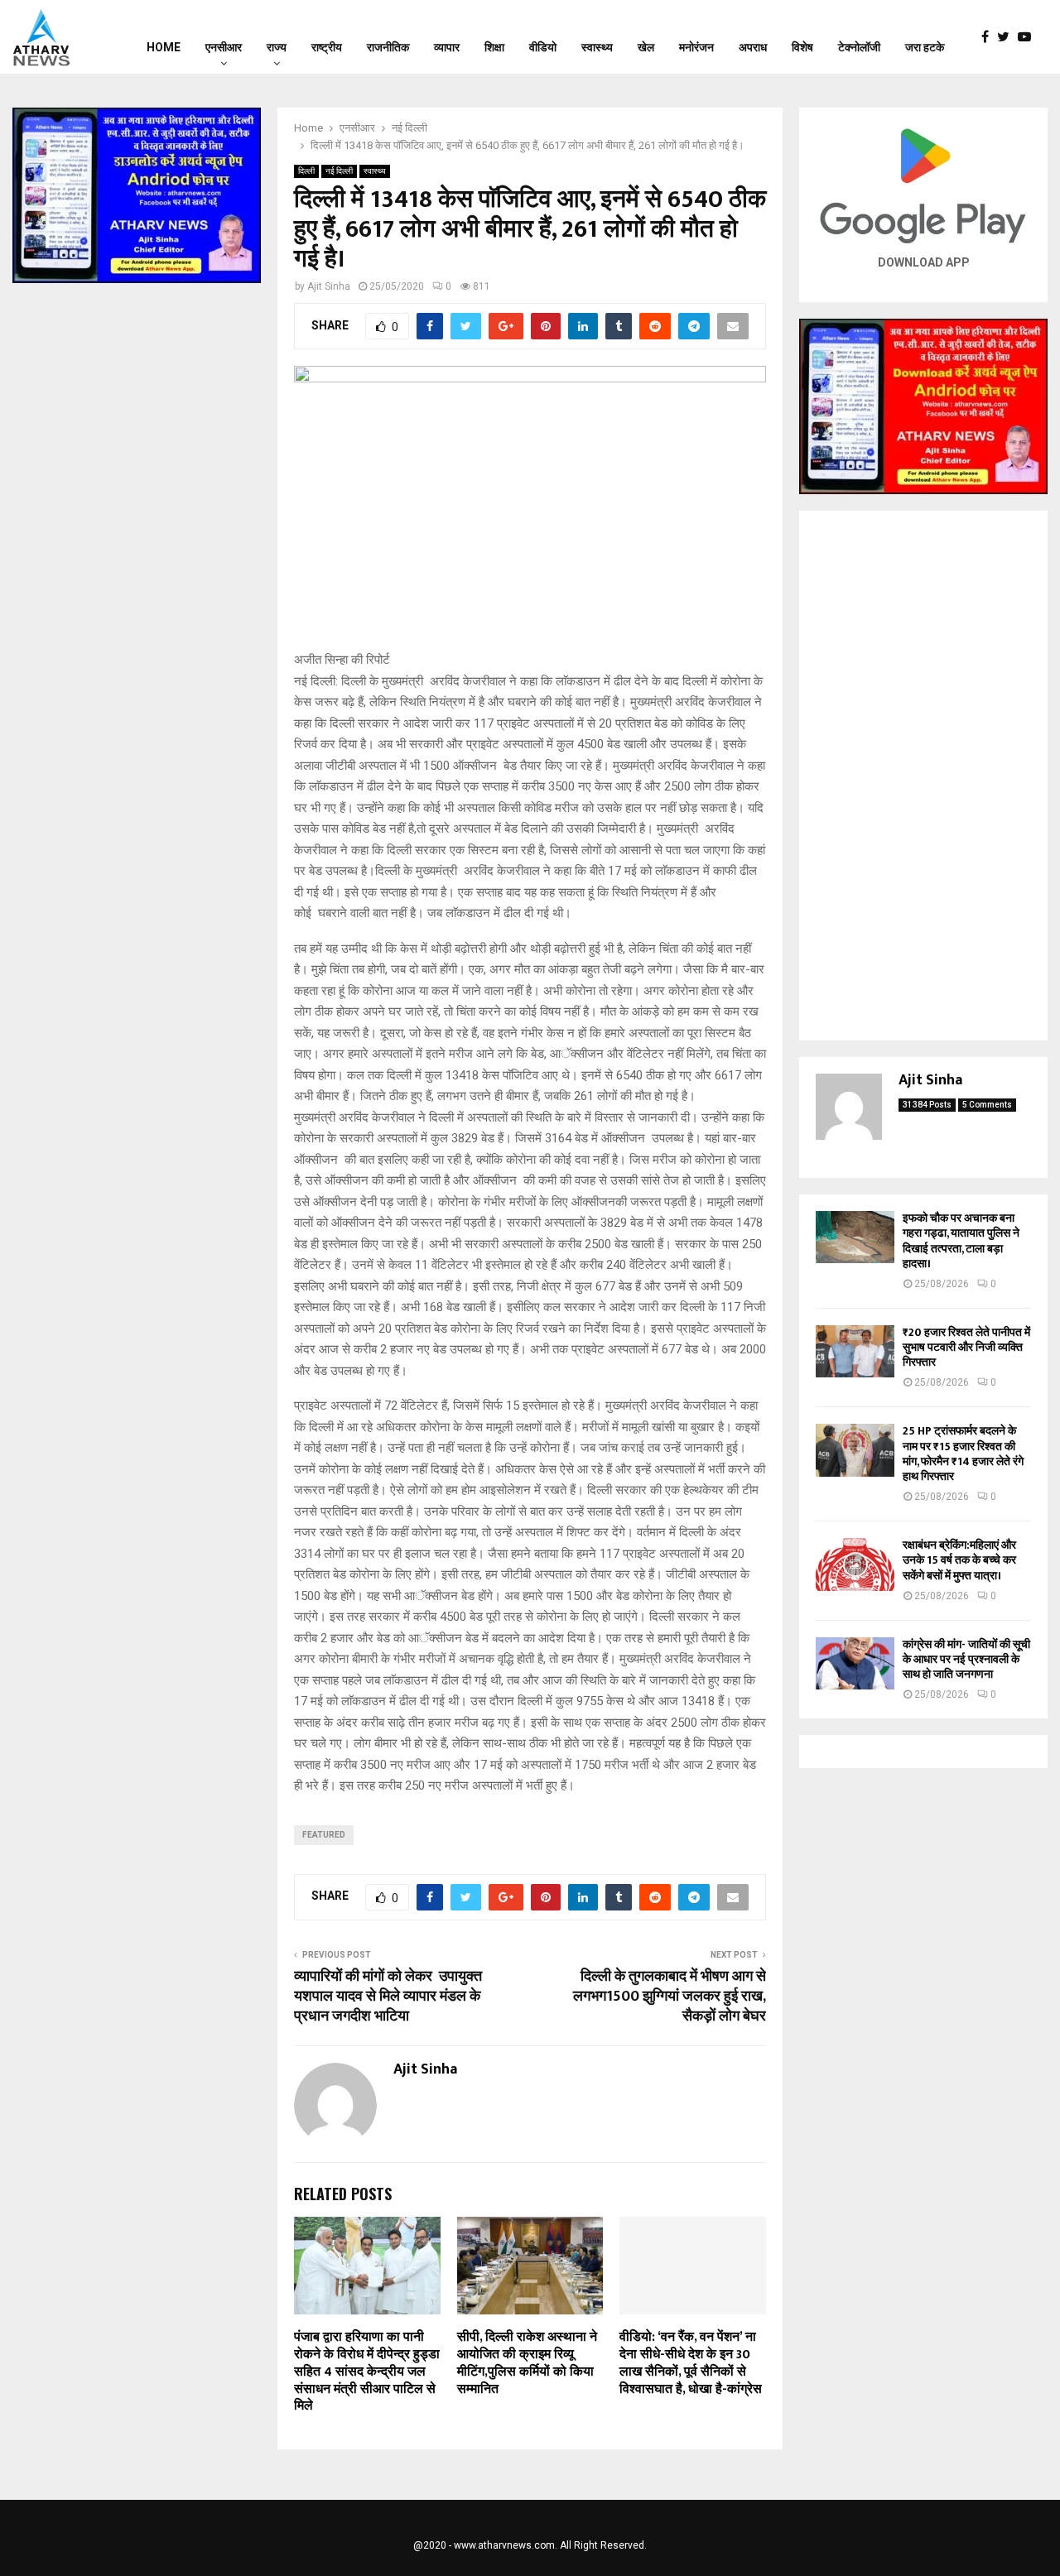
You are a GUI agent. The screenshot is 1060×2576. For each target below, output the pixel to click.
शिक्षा (494, 47)
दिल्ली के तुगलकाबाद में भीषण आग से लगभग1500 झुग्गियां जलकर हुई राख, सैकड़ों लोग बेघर (670, 1997)
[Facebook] (989, 37)
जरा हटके (925, 47)
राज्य (277, 47)
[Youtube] (1029, 37)
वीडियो (543, 47)
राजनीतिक (388, 47)
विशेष (802, 47)
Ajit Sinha (329, 286)
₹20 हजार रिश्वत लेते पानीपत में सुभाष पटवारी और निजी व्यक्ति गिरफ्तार (966, 1347)
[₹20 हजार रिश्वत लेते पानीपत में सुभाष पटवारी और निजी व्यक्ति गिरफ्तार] (855, 1351)
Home (164, 47)
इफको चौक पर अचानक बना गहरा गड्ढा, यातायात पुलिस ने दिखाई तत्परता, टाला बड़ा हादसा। (961, 1241)
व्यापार (447, 47)
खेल (646, 47)
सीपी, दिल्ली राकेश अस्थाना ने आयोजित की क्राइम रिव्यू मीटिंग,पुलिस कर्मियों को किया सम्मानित (527, 2363)
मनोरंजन (696, 47)
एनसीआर (224, 47)
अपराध (753, 47)
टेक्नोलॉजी (859, 47)
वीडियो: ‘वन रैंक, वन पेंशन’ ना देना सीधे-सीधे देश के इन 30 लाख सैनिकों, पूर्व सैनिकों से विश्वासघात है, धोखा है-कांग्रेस (691, 2363)
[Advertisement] (923, 776)
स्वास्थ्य (597, 47)
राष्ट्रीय (327, 47)
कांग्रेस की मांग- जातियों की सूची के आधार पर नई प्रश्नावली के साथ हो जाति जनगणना (966, 1659)
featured (324, 1835)
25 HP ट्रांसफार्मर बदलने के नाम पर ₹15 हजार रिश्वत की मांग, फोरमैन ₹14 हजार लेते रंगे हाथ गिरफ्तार (963, 1454)
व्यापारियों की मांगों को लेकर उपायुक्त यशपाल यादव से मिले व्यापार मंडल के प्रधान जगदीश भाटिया (388, 1997)
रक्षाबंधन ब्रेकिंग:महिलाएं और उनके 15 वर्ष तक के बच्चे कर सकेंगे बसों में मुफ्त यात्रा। (959, 1560)
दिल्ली (306, 171)
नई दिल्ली (339, 171)
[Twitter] (1007, 37)
